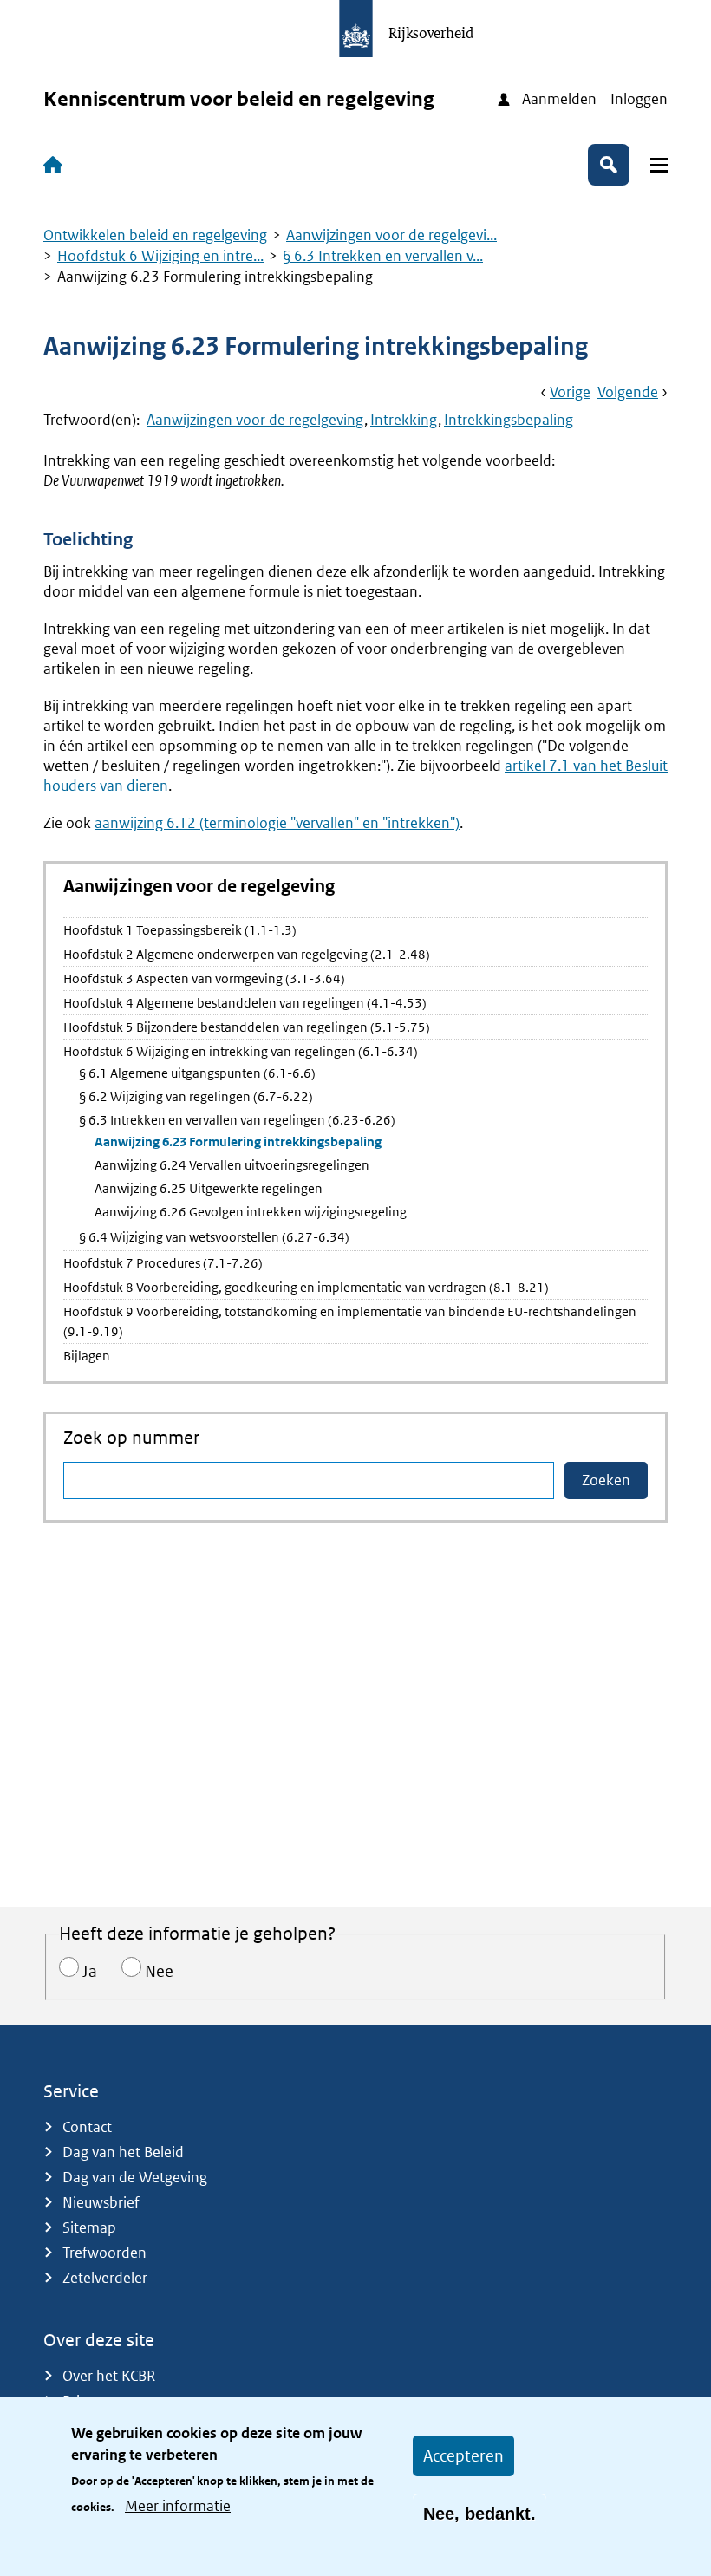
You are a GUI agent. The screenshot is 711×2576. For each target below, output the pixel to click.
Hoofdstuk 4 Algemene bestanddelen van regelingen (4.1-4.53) (245, 1003)
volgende (628, 392)
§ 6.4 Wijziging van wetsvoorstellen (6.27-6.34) (214, 1237)
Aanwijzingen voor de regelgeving (255, 420)
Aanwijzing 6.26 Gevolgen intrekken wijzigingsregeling (251, 1212)
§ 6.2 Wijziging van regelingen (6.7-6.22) (196, 1096)
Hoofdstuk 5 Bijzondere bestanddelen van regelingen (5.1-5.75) (247, 1027)
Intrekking (404, 420)
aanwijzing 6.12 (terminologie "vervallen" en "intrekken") (277, 823)
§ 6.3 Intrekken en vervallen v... (383, 256)
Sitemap (89, 2227)
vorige (570, 392)
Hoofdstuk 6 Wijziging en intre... (160, 256)
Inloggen (639, 99)
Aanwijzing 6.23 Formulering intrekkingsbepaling (238, 1141)
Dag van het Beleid (123, 2152)
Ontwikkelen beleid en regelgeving (155, 235)
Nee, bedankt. (479, 2514)
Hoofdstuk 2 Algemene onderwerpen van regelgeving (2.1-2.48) (247, 954)
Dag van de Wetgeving (135, 2177)
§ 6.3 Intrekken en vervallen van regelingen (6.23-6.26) (237, 1120)
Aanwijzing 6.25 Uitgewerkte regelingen (209, 1188)
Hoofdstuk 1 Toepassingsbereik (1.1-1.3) (180, 930)
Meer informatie (178, 2506)
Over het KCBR (109, 2376)
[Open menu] (659, 165)
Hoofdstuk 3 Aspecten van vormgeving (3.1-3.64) (204, 978)
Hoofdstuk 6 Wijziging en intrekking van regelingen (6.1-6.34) (241, 1051)
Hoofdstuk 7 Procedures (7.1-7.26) (163, 1263)
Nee (159, 1971)
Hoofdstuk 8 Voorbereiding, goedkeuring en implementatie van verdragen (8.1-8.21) (306, 1287)
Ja (90, 1971)
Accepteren (463, 2456)
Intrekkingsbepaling (509, 420)
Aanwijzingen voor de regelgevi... (391, 235)
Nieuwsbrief (101, 2202)
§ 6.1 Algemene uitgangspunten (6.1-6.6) (197, 1073)
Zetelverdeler (105, 2278)
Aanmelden (559, 99)
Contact (87, 2127)
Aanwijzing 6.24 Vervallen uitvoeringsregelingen (232, 1165)
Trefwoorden (104, 2253)
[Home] (56, 165)
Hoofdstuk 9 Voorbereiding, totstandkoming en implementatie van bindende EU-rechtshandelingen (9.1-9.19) (350, 1321)
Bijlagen (87, 1356)
